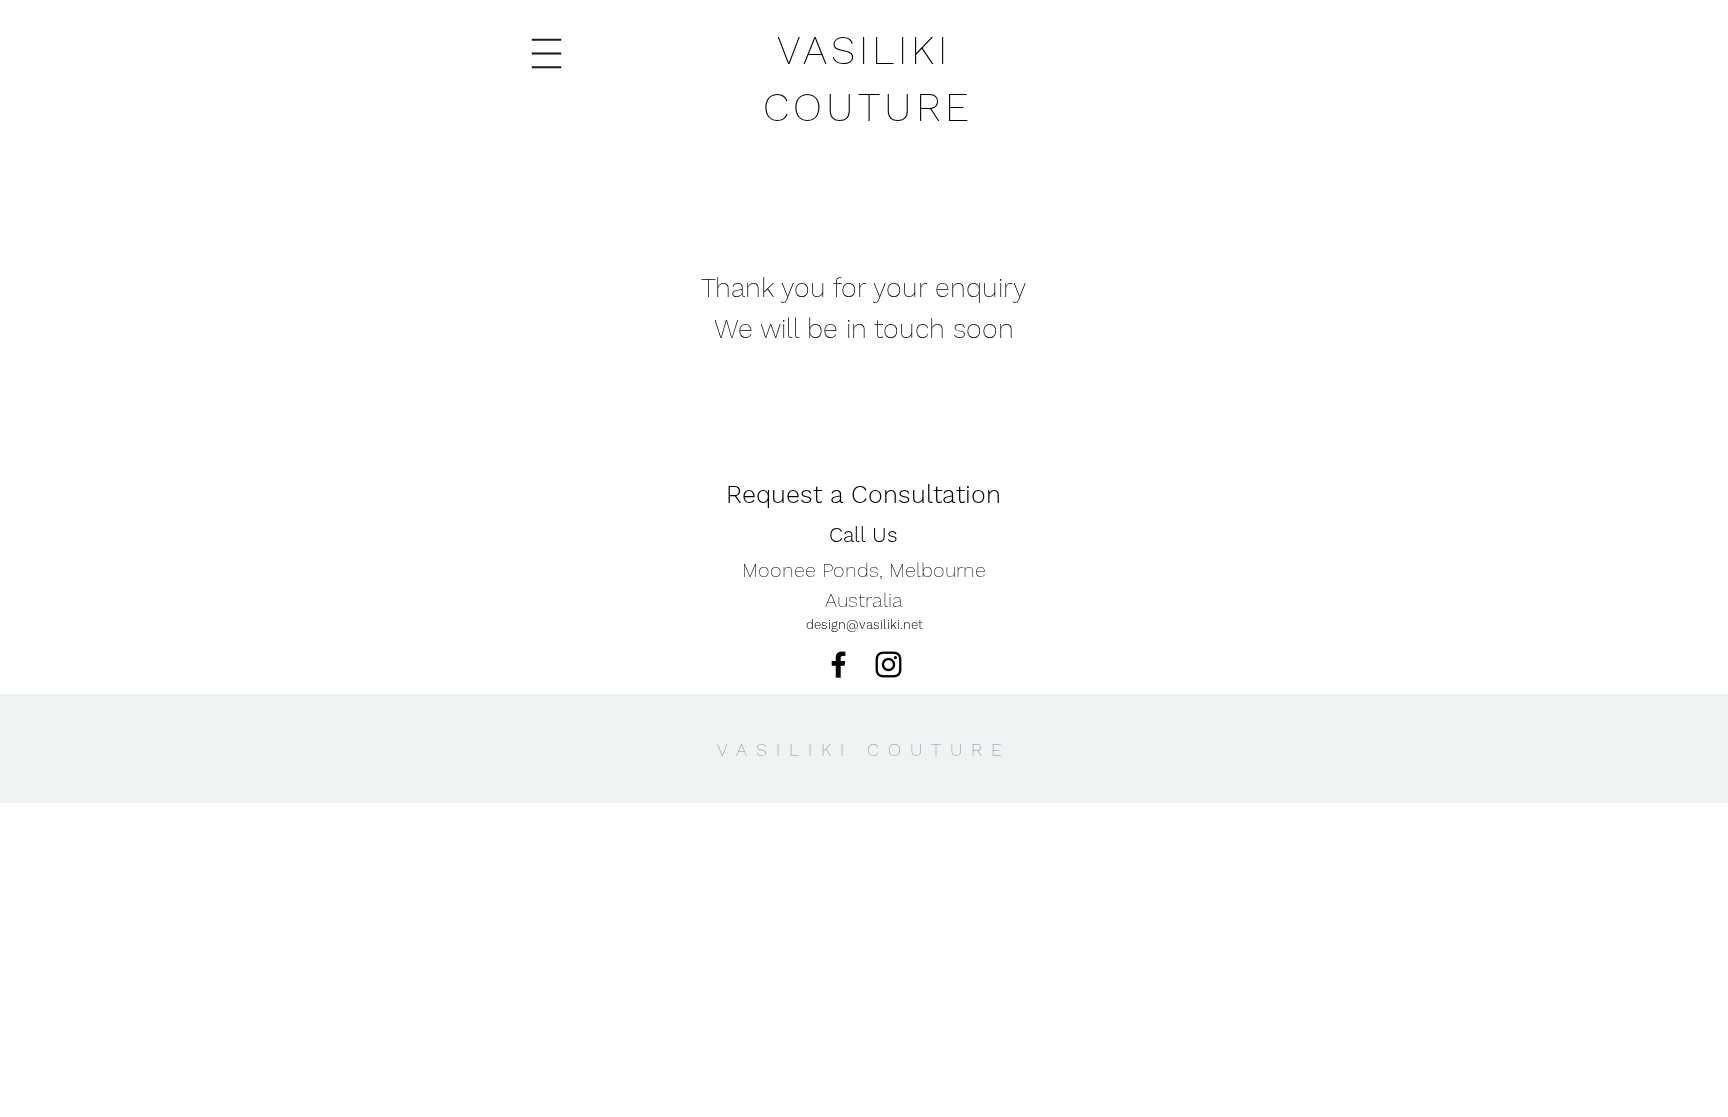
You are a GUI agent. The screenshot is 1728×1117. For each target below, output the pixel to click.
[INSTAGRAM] (888, 664)
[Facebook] (838, 664)
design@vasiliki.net (864, 624)
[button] (547, 54)
